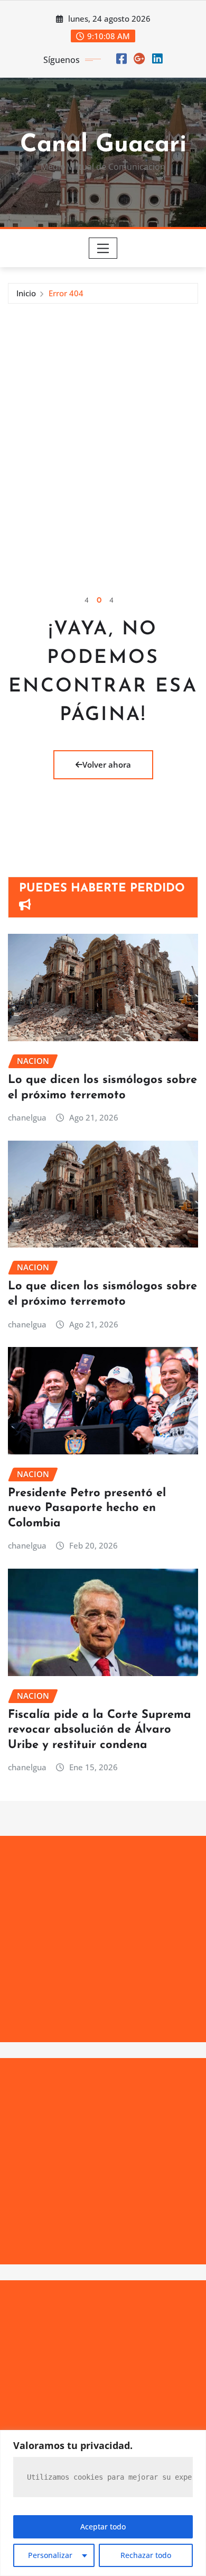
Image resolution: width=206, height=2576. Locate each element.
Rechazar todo (146, 2555)
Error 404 (66, 293)
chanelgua (27, 1117)
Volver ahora (107, 764)
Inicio (26, 293)
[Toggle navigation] (103, 248)
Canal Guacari (103, 145)
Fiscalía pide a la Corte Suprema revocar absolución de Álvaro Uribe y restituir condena (100, 1730)
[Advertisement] (103, 412)
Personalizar (50, 2555)
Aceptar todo (103, 2527)
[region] (103, 2503)
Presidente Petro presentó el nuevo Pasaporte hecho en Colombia (87, 1508)
